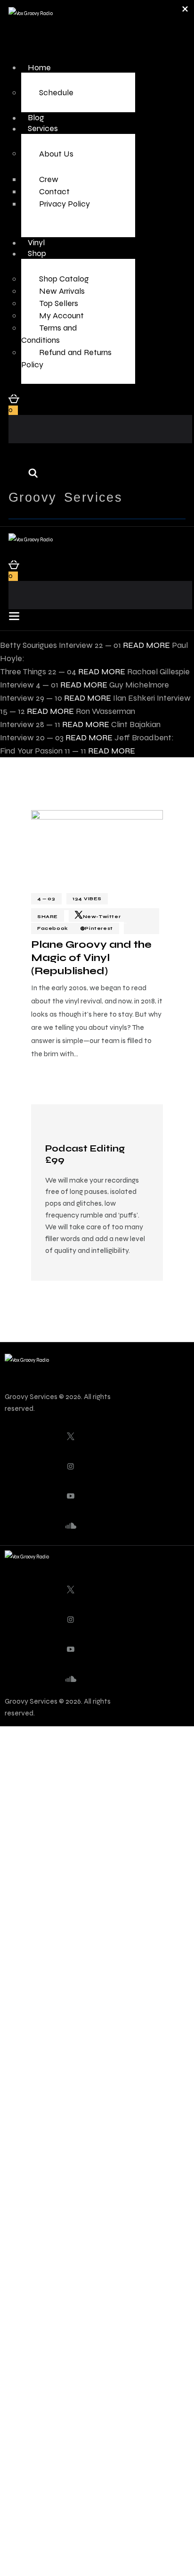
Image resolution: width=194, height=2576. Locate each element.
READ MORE (146, 645)
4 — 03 (46, 899)
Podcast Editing (85, 1154)
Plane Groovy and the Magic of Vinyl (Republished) (91, 958)
